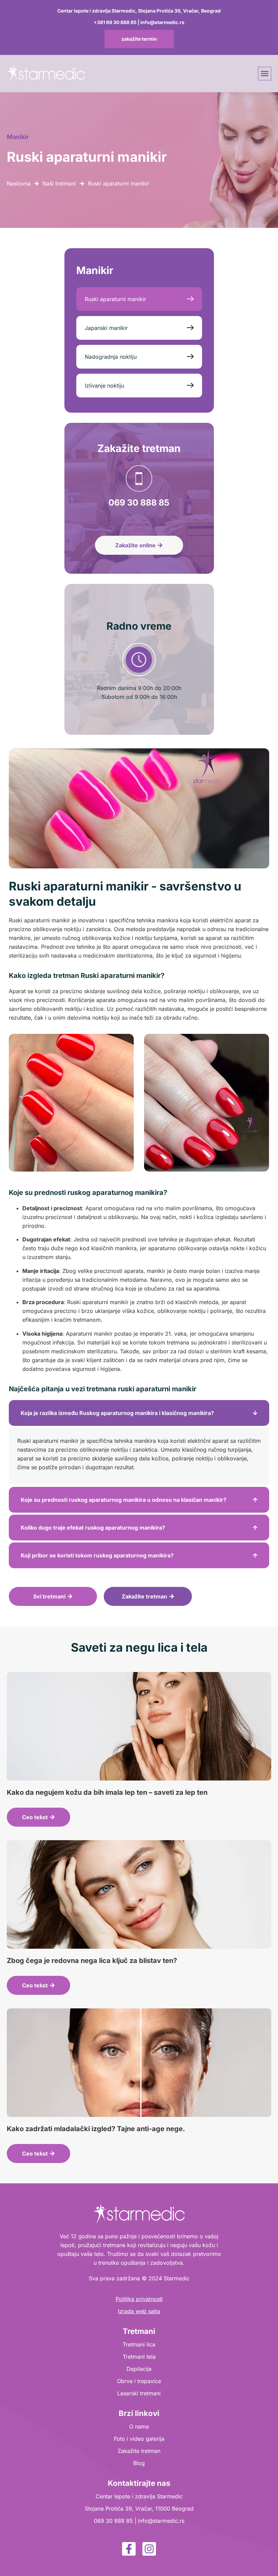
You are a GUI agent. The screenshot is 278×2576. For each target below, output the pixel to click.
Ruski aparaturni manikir (115, 299)
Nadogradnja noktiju (111, 357)
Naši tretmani (59, 183)
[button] (265, 74)
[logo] (46, 74)
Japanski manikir (106, 328)
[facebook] (129, 2549)
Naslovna (19, 183)
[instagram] (149, 2549)
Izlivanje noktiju (104, 386)
